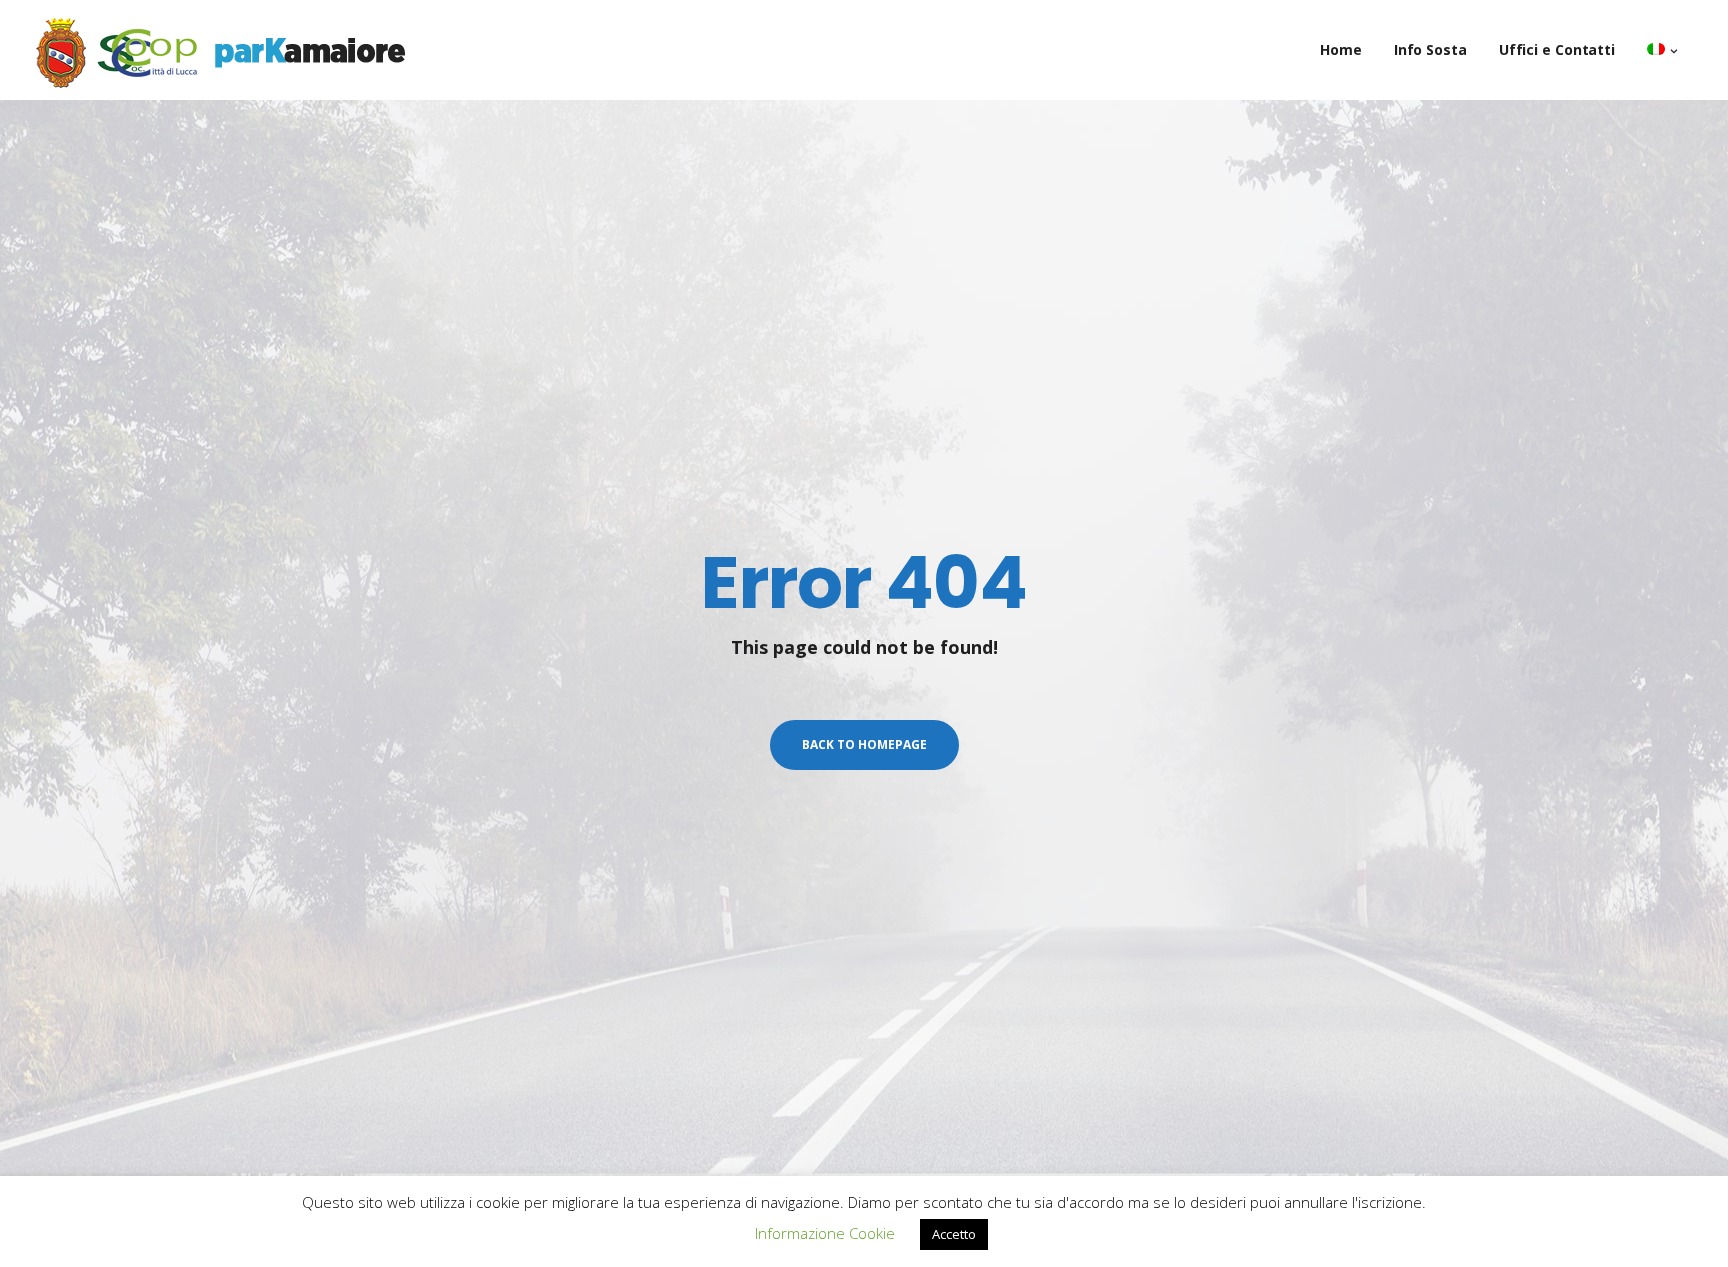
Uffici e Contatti (1557, 49)
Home (1341, 49)
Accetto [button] (954, 1234)
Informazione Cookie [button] (825, 1233)
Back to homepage (864, 744)
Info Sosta (1430, 49)
